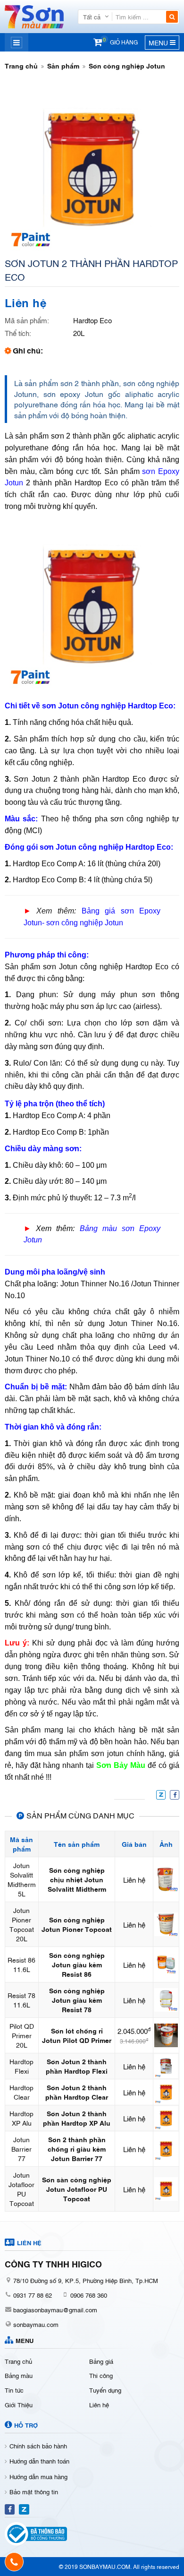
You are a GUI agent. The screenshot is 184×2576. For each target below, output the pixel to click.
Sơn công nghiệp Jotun (127, 65)
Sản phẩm (63, 65)
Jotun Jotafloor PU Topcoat (21, 2189)
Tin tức (14, 2390)
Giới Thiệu (19, 2404)
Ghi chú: (28, 350)
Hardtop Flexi (21, 2066)
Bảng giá (101, 2361)
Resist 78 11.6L (21, 2000)
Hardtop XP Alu (21, 2118)
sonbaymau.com (36, 2324)
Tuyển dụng (105, 2390)
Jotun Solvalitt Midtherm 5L (22, 1879)
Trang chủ (21, 65)
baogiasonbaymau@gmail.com (55, 2309)
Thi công (101, 2375)
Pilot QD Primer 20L (22, 2035)
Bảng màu (19, 2375)
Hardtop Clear (21, 2092)
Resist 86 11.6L (21, 1964)
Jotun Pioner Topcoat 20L (22, 1924)
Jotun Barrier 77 (21, 2149)
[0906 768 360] (14, 2562)
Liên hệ (99, 2404)
